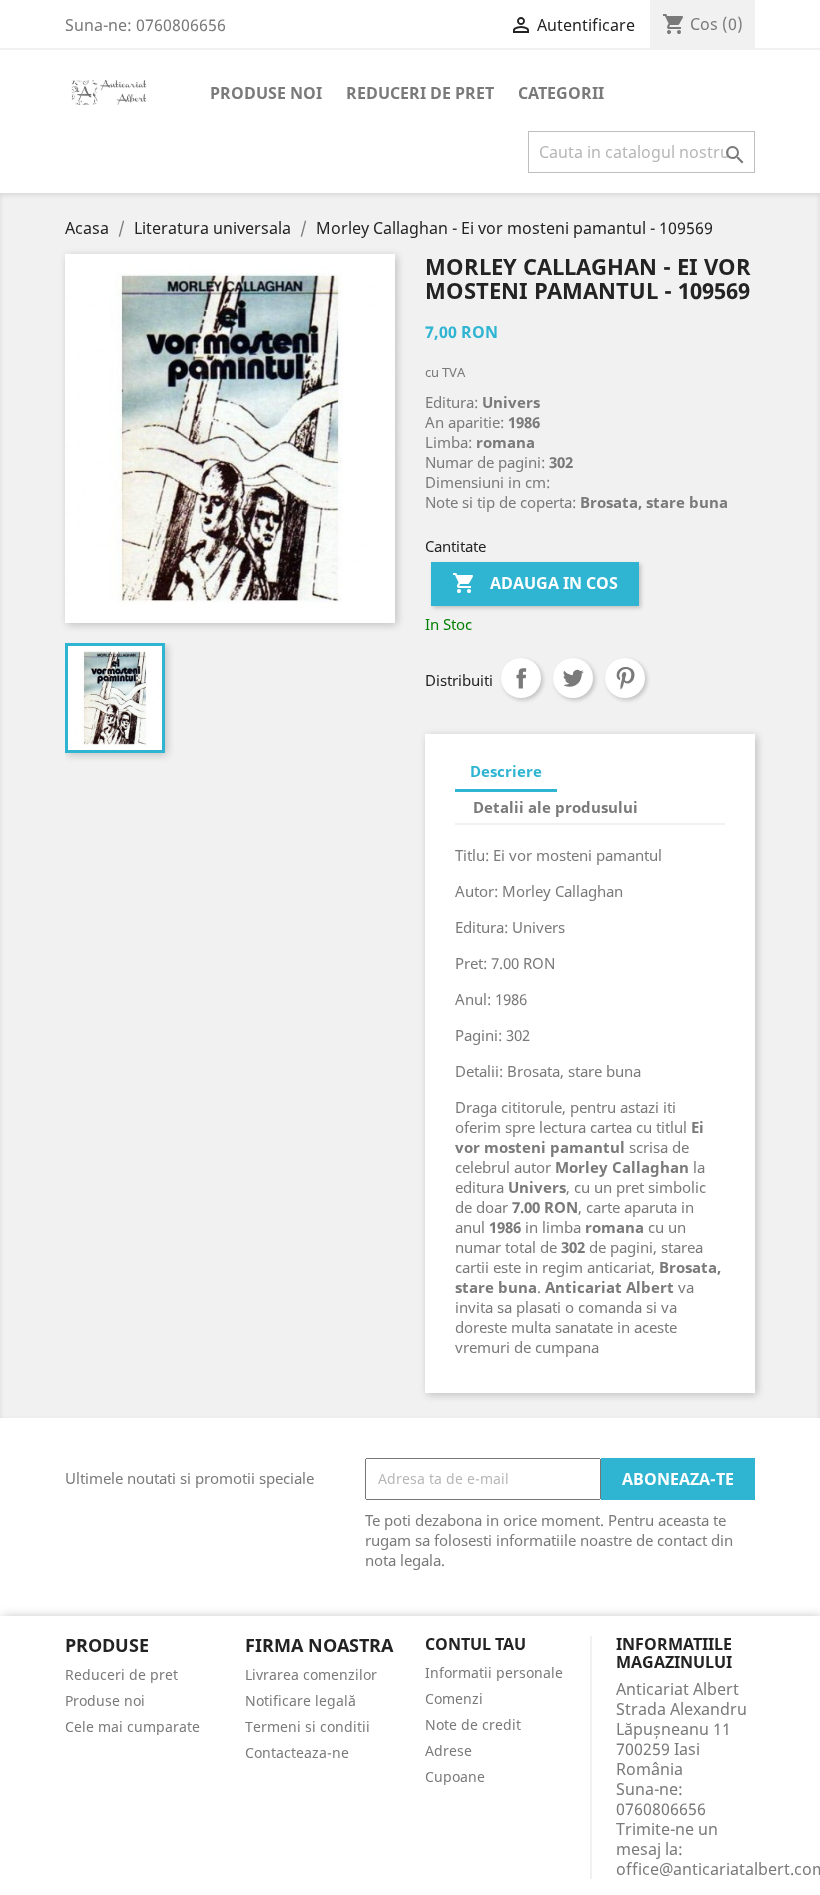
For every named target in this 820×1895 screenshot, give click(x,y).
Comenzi (454, 1698)
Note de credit (473, 1724)
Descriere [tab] (506, 771)
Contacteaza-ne (297, 1752)
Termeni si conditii (307, 1726)
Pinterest (625, 678)
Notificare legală (300, 1700)
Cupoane (455, 1776)
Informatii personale (494, 1672)
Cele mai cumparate (132, 1726)
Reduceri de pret (420, 93)
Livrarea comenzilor (311, 1674)
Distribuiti (521, 678)
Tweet (573, 678)
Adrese (448, 1750)
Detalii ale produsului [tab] (555, 807)
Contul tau (475, 1645)
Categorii (561, 93)
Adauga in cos (535, 583)
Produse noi (266, 93)
